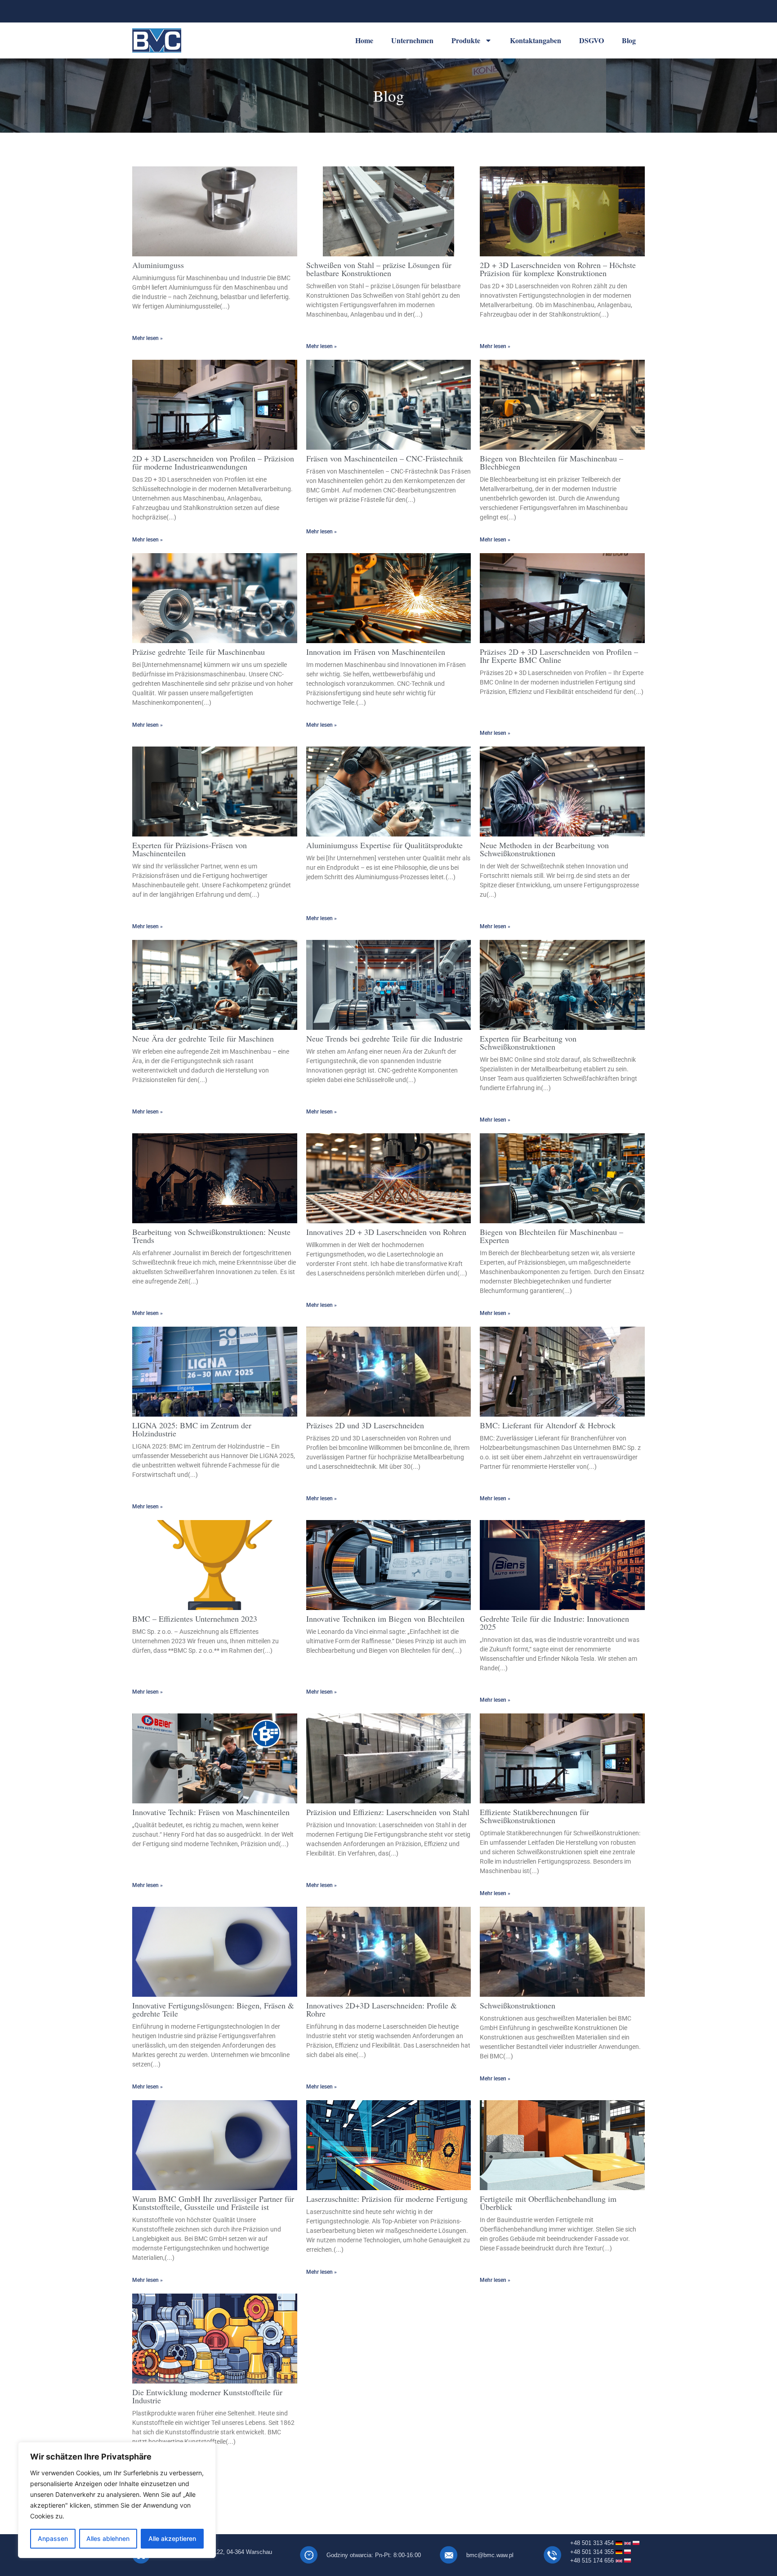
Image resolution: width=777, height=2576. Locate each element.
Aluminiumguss (158, 265)
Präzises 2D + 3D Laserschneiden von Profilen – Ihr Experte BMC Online (559, 656)
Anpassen (53, 2538)
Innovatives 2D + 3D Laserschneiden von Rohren (386, 1232)
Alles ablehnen (108, 2538)
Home (364, 40)
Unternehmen (412, 40)
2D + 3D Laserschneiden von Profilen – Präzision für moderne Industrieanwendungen (213, 462)
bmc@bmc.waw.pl (490, 2555)
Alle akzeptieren (172, 2538)
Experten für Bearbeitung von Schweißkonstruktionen (528, 1042)
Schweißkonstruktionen (518, 2005)
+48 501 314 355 (593, 2552)
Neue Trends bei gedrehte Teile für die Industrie (384, 1038)
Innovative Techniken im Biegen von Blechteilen (385, 1619)
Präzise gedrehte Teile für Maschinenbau (199, 652)
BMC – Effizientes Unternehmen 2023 (195, 1619)
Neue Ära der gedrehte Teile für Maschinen (203, 1038)
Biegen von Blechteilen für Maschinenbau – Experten (551, 1236)
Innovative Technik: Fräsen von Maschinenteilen (211, 1812)
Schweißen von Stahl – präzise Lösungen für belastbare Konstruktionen (379, 269)
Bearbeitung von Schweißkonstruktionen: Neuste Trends (211, 1236)
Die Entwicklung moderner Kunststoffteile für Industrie (207, 2396)
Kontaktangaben (536, 40)
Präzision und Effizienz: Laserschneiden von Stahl (388, 1812)
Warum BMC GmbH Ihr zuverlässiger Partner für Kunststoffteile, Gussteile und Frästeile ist (213, 2203)
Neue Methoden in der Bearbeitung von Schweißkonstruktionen (544, 849)
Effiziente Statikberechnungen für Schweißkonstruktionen (534, 1816)
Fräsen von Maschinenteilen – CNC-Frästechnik (385, 458)
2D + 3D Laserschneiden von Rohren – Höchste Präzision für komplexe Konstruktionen (558, 269)
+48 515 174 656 (593, 2560)
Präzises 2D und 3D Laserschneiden (365, 1425)
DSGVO (592, 40)
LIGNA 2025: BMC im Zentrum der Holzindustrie (192, 1429)
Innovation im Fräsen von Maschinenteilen (376, 652)
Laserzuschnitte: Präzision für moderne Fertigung (387, 2199)
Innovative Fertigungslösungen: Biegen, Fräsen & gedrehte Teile (213, 2009)
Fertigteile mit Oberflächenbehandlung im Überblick (548, 2203)
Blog (629, 40)
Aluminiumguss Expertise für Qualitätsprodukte (384, 845)
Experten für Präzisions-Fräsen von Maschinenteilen (190, 849)
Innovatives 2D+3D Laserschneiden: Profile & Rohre (382, 2009)
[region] (117, 2500)
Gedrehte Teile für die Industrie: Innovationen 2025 (554, 1623)
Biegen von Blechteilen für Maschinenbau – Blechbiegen (551, 462)
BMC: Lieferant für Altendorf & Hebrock (548, 1425)
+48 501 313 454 (592, 2543)
